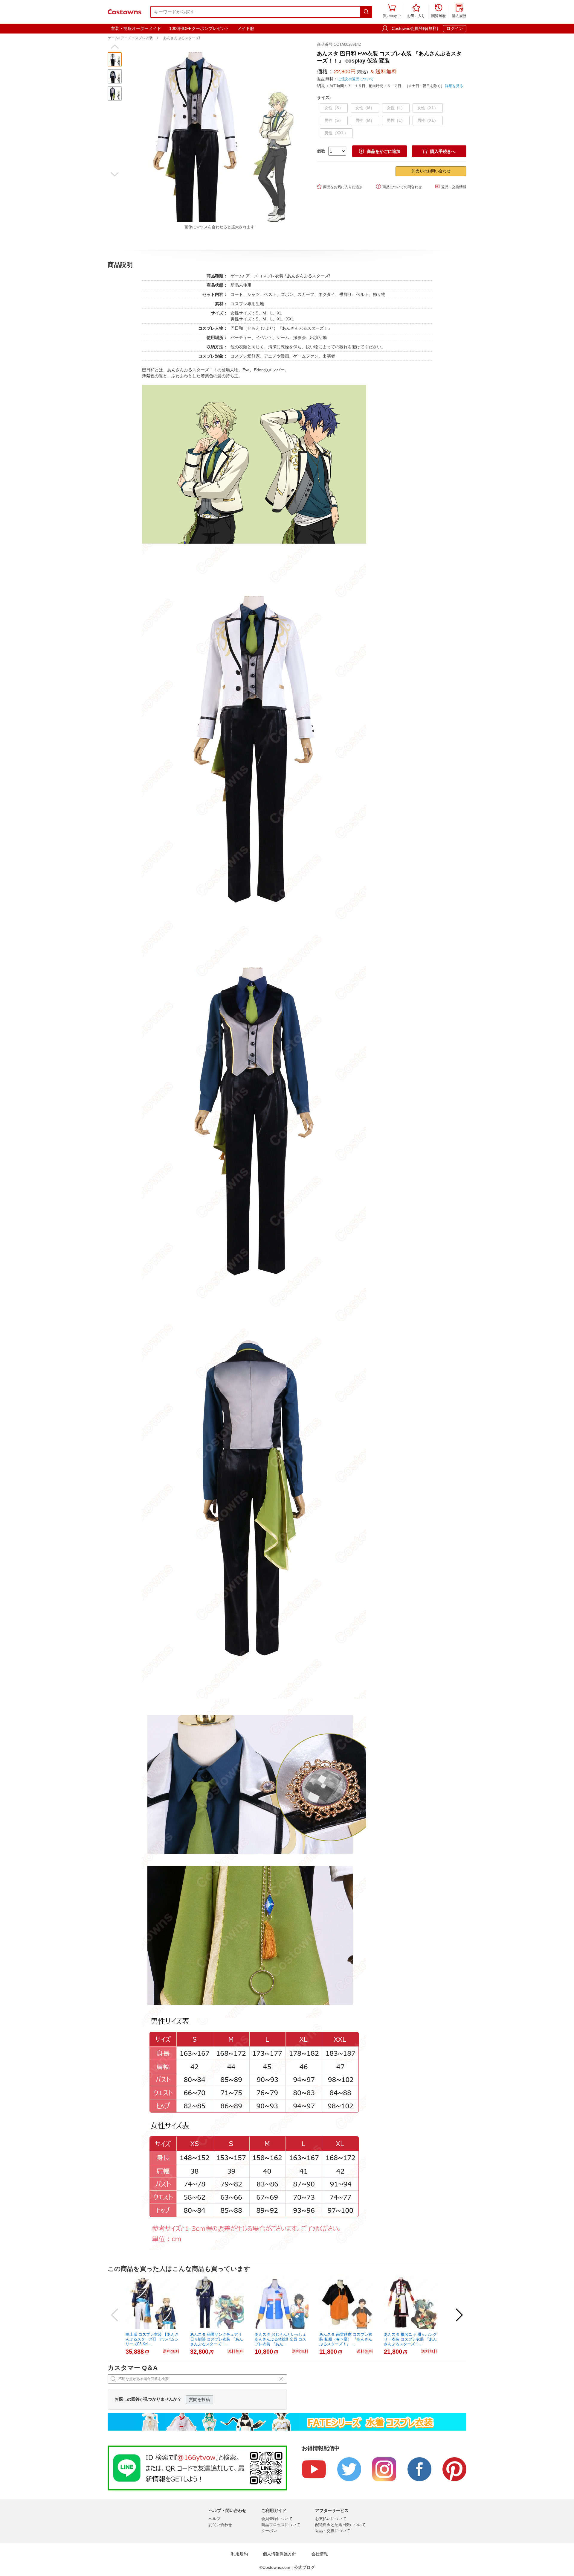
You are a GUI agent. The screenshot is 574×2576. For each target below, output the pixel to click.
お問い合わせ (220, 2525)
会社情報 (320, 2554)
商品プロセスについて (281, 2525)
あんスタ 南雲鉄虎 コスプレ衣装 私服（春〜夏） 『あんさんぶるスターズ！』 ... (346, 2339)
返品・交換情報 (451, 187)
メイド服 (246, 28)
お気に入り (416, 11)
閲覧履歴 (439, 11)
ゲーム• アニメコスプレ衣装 (130, 38)
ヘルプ (215, 2519)
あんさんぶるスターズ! (182, 38)
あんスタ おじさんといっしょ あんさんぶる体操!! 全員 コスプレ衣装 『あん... (281, 2339)
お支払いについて (331, 2519)
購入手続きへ (439, 151)
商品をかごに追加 (380, 151)
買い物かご (392, 11)
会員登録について (277, 2519)
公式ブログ (304, 2567)
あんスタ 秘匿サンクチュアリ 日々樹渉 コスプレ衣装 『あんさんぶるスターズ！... (217, 2339)
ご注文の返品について (356, 79)
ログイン (455, 28)
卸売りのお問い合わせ (431, 171)
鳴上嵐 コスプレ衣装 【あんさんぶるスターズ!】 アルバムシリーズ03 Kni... (152, 2339)
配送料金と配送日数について (340, 2525)
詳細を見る (454, 86)
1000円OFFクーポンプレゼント (199, 28)
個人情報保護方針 (280, 2554)
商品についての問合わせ (399, 187)
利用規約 (239, 2554)
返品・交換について (333, 2531)
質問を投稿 (199, 2399)
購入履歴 (459, 11)
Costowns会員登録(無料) (415, 28)
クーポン (269, 2531)
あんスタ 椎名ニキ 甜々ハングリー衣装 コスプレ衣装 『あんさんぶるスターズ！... (410, 2339)
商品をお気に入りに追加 (340, 187)
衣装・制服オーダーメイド (136, 28)
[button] (115, 47)
